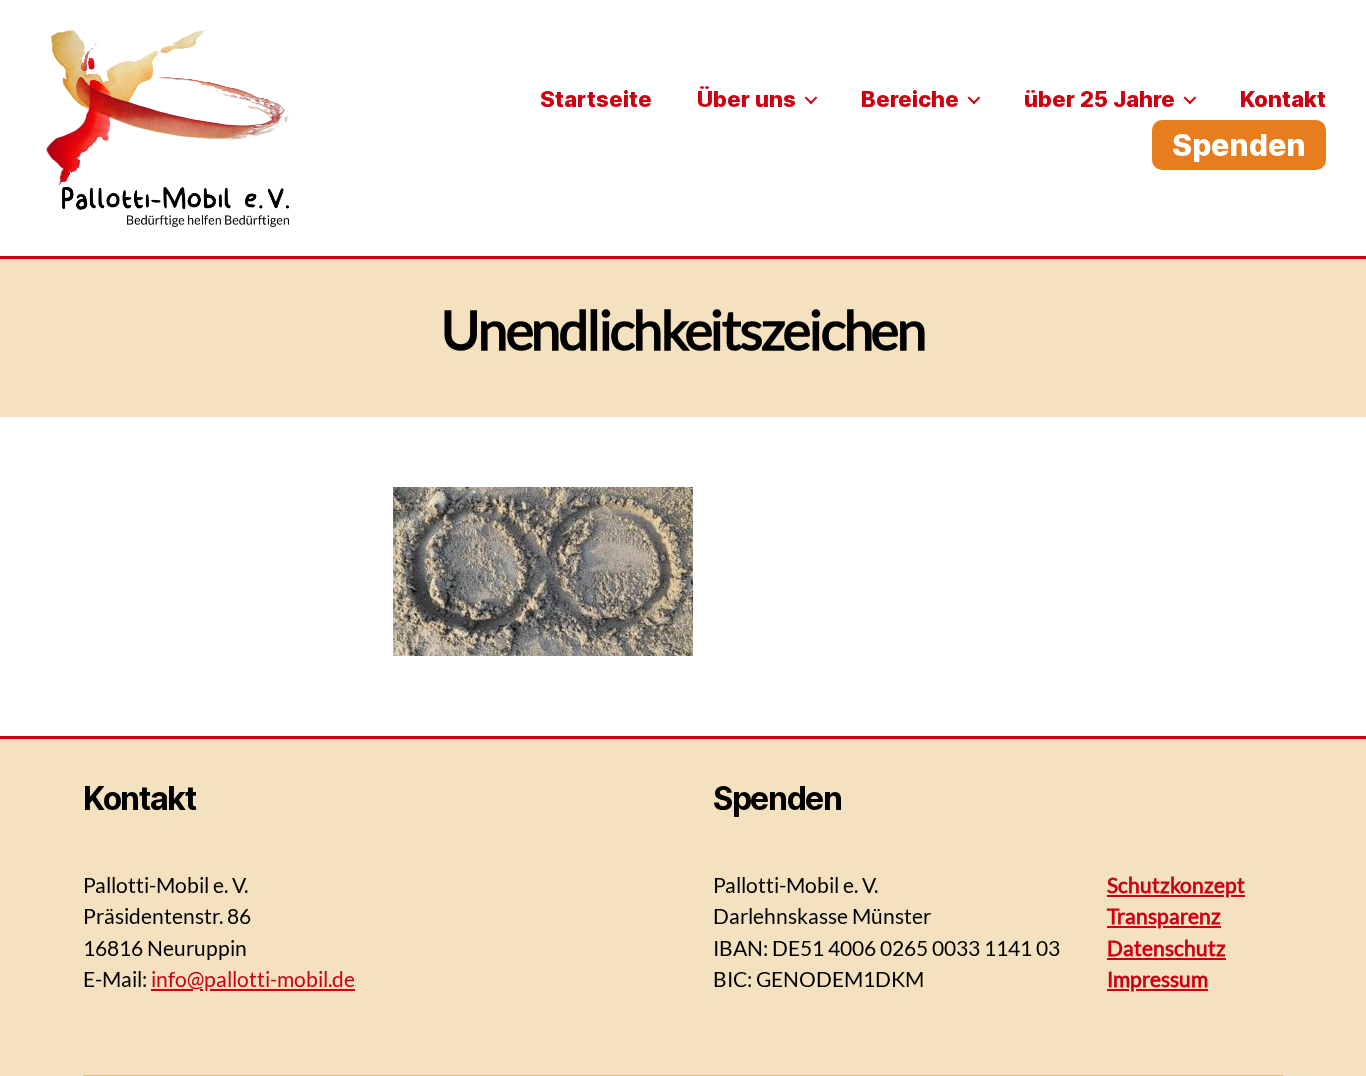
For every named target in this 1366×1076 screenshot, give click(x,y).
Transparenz (1164, 915)
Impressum (1157, 978)
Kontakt (1283, 99)
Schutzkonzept (1176, 884)
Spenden (1239, 145)
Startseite (596, 99)
